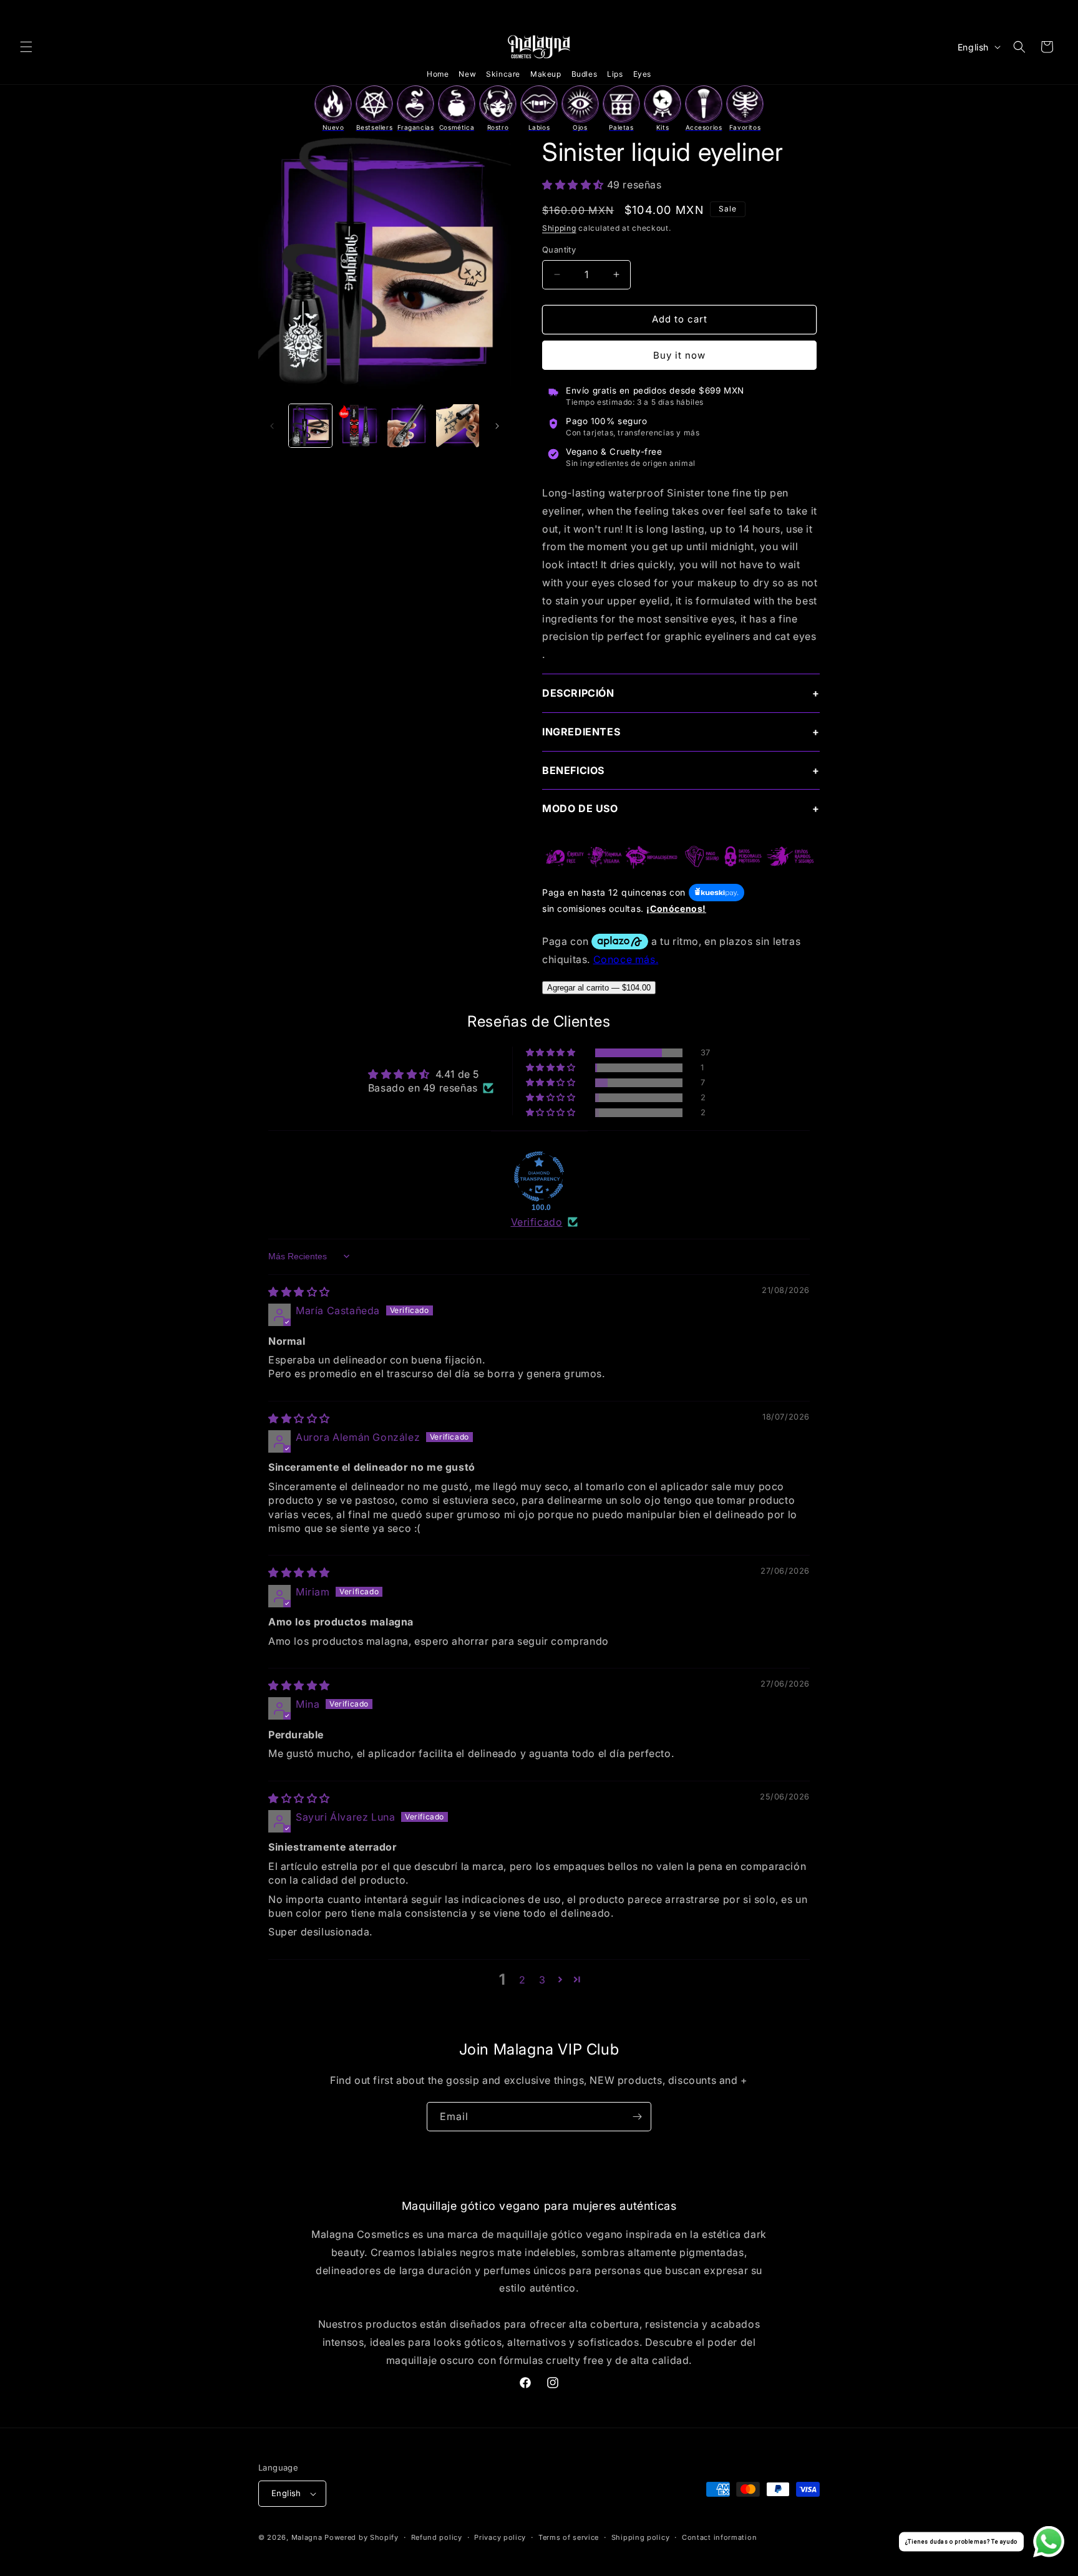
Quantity (559, 249)
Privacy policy (500, 2537)
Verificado (537, 1222)
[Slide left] (272, 426)
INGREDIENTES (581, 732)
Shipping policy (641, 2537)
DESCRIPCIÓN (578, 693)
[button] (26, 47)
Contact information (719, 2537)
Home (438, 74)
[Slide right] (497, 426)
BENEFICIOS (573, 770)
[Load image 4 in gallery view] (458, 426)
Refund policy (437, 2537)
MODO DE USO (580, 808)
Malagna (307, 2537)
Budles (585, 74)
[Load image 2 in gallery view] (360, 426)
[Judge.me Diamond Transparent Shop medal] (539, 1176)
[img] (299, 1292)
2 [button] (522, 1980)
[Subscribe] (637, 2117)
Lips (615, 74)
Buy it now (679, 355)
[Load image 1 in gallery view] (310, 426)
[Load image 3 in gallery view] (409, 426)
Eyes (642, 74)
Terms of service (569, 2537)
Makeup (546, 74)
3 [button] (542, 1980)
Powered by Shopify (362, 2537)
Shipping (559, 228)
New (467, 74)
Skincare (503, 74)
